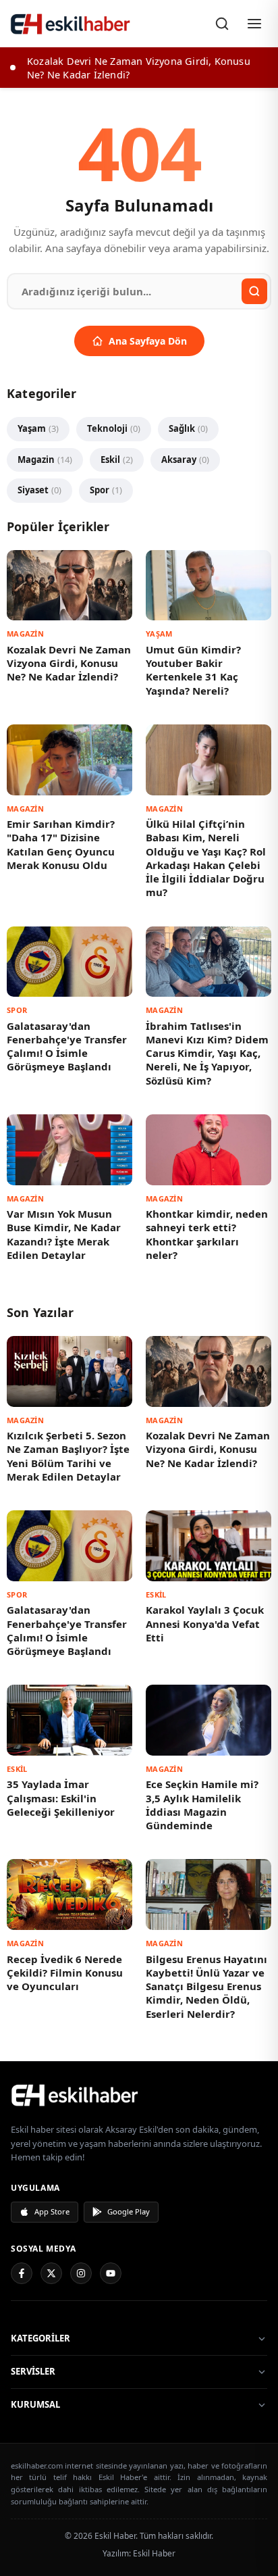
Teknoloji (114, 428)
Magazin (45, 460)
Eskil (117, 460)
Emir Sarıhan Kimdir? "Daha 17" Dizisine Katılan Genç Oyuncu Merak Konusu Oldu (61, 844)
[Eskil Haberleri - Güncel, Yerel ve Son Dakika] (71, 24)
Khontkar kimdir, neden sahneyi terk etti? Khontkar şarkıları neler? (207, 1234)
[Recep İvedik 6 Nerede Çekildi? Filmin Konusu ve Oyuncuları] (69, 1894)
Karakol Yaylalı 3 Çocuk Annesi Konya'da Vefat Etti (205, 1624)
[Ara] (222, 24)
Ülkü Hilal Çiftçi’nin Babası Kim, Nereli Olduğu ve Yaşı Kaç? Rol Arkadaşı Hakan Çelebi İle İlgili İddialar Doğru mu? (206, 858)
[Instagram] (81, 2273)
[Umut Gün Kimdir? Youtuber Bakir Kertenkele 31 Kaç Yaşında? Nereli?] (208, 586)
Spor (106, 490)
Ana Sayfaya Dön (148, 341)
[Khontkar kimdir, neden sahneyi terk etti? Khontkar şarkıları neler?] (208, 1150)
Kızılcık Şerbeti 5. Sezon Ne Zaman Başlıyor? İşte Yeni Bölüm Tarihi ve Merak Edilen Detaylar (68, 1456)
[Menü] (254, 24)
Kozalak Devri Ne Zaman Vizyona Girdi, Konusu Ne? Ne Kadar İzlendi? (69, 663)
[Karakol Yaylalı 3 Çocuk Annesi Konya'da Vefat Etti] (208, 1546)
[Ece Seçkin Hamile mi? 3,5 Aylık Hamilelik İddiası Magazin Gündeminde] (208, 1720)
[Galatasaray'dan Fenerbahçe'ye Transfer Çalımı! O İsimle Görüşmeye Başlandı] (69, 962)
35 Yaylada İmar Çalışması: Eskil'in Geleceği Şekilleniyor (61, 1798)
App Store (52, 2211)
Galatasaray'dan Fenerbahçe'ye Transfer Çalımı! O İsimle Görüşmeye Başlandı (67, 1046)
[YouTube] (111, 2273)
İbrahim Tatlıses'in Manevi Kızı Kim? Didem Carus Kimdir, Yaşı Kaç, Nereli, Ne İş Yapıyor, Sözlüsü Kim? (207, 1053)
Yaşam (38, 428)
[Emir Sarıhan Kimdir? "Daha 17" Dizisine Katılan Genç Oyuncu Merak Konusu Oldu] (69, 760)
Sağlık (188, 428)
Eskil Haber (154, 2553)
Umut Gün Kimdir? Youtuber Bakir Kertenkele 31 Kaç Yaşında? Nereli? (193, 670)
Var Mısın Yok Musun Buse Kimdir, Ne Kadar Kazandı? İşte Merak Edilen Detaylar (64, 1234)
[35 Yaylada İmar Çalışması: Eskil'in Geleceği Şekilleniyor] (69, 1720)
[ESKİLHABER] (139, 2095)
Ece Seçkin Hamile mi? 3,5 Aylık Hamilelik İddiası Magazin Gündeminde (202, 1805)
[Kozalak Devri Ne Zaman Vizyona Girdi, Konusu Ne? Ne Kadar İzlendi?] (69, 586)
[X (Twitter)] (51, 2273)
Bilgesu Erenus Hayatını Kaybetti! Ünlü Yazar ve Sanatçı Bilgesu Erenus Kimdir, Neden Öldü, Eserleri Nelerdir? (206, 1986)
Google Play (129, 2211)
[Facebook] (22, 2273)
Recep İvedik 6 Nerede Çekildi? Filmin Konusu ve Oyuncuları (65, 1973)
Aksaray (185, 460)
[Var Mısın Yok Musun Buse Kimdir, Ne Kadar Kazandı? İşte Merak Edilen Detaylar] (69, 1150)
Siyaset (39, 490)
